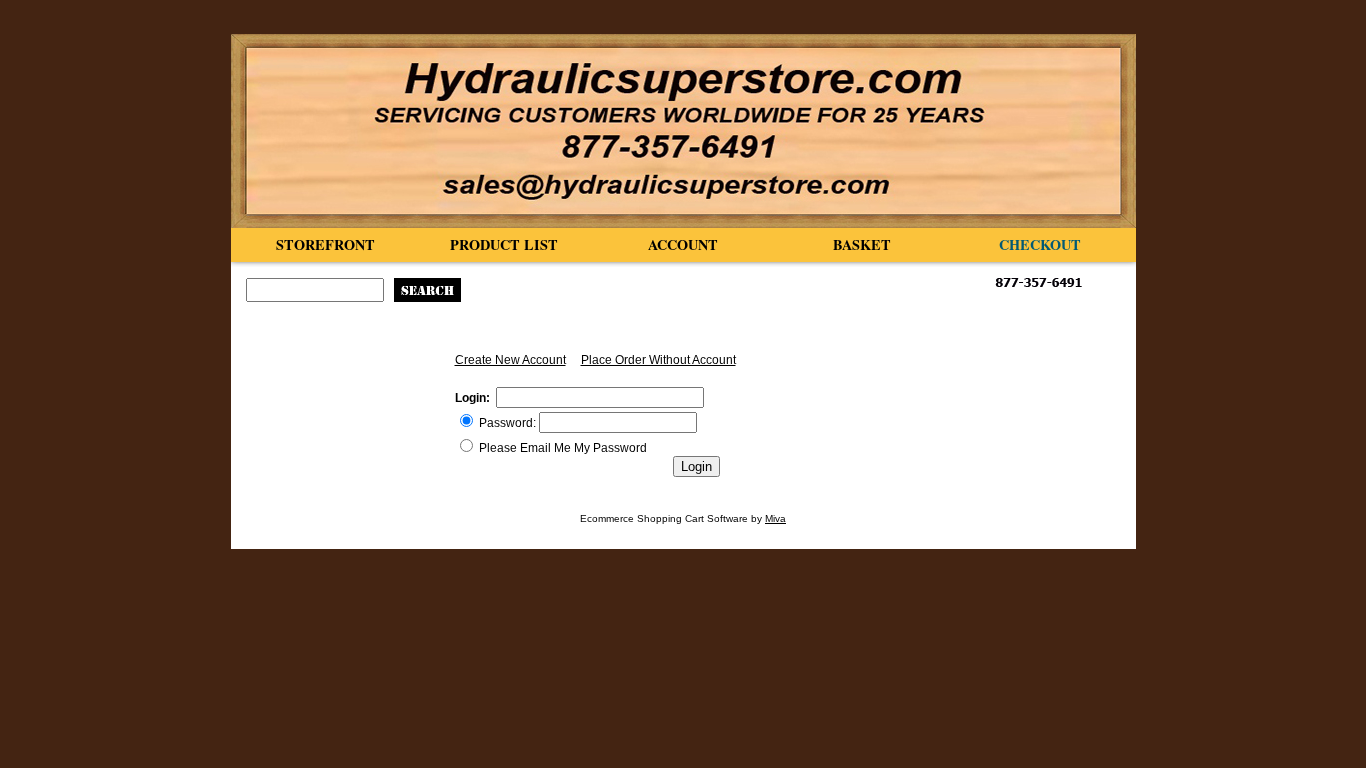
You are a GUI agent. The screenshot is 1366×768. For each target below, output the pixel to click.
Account (683, 244)
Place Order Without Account (658, 360)
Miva (775, 518)
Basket (862, 244)
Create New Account (510, 360)
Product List (504, 244)
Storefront (325, 244)
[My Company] (683, 131)
